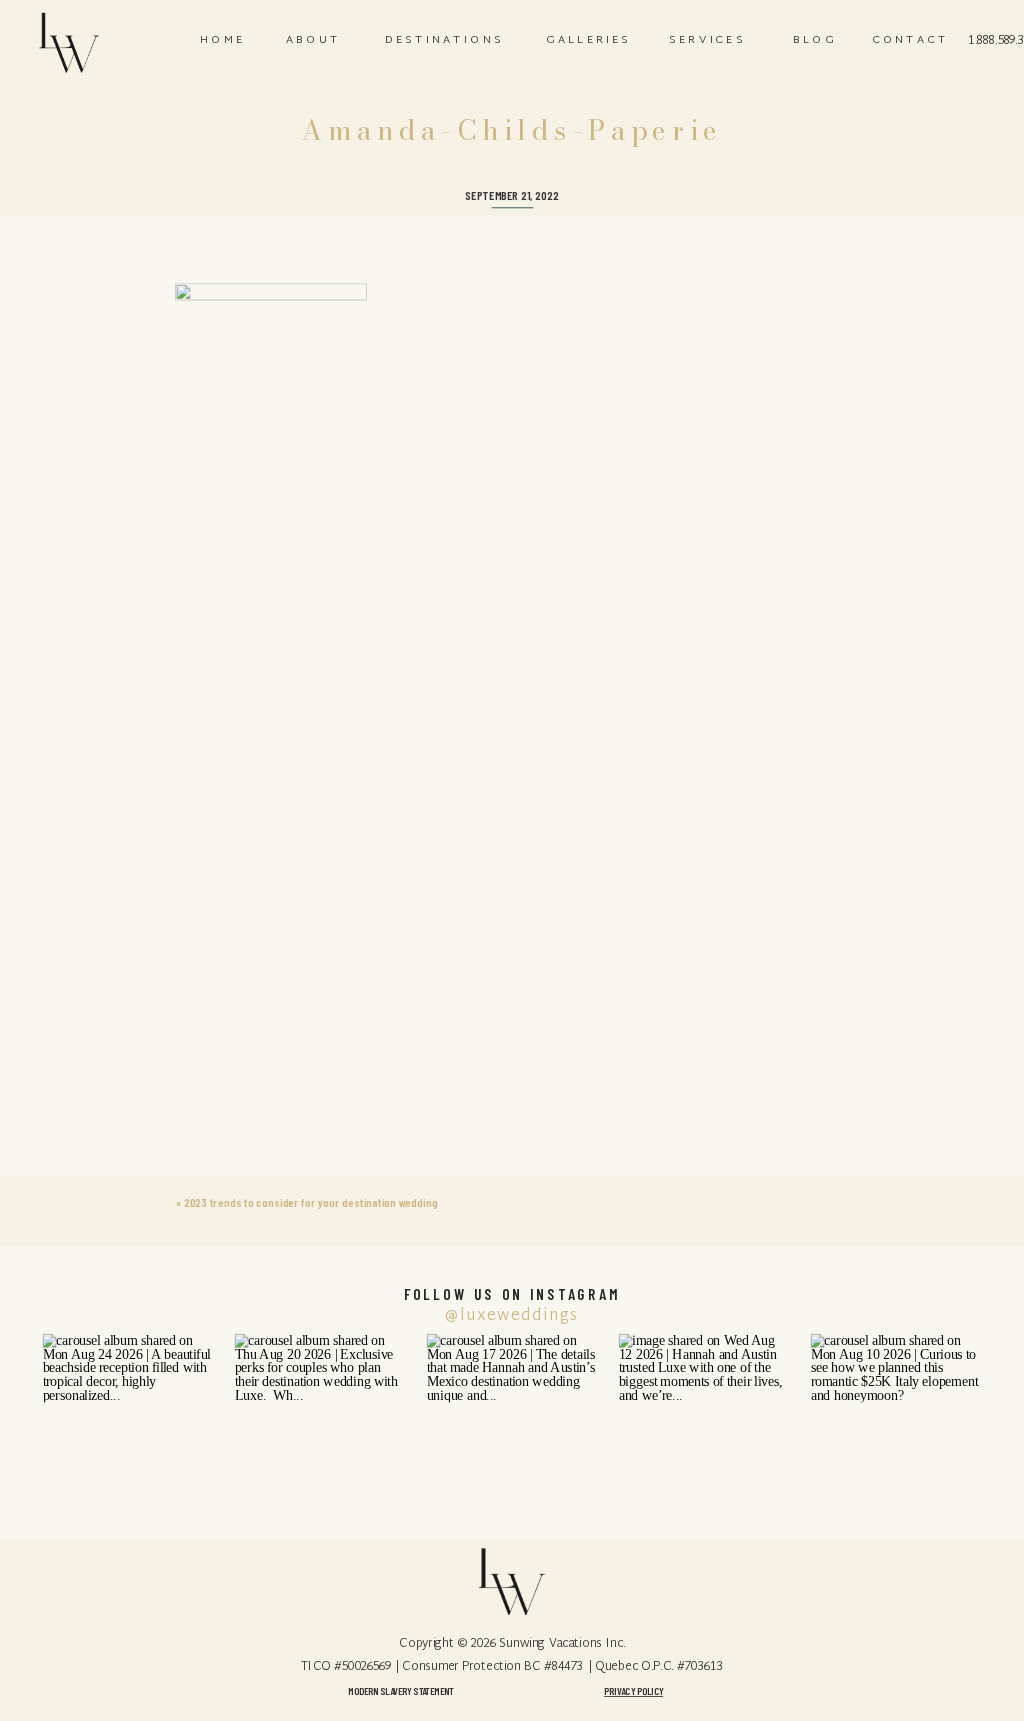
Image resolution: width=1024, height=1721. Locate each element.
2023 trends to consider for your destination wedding (310, 1202)
